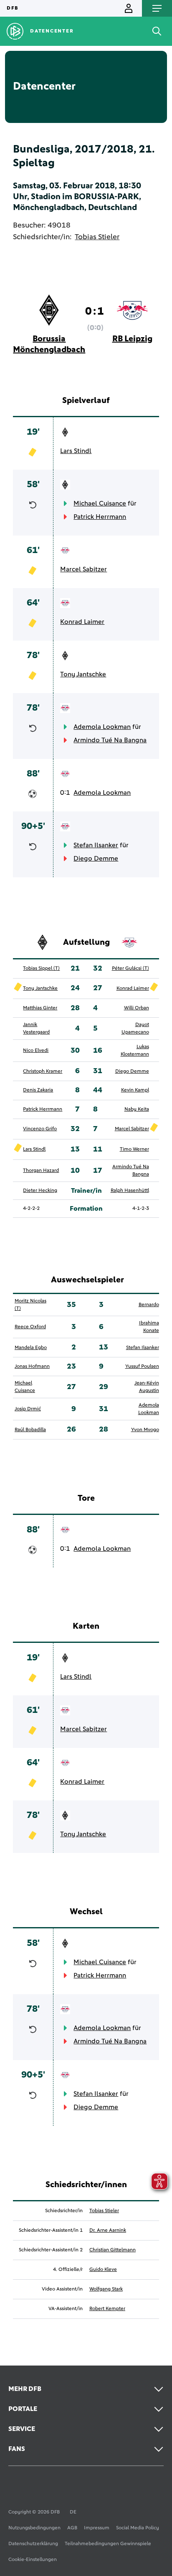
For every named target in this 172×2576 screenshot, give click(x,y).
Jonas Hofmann (32, 1367)
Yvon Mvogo (145, 1430)
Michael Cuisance (100, 503)
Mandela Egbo (31, 1348)
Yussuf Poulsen (142, 1367)
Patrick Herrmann (100, 517)
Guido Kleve (103, 2270)
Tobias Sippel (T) (41, 969)
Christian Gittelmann (113, 2250)
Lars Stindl (76, 451)
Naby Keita (137, 1109)
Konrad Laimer (82, 622)
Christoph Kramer (43, 1071)
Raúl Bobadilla (30, 1430)
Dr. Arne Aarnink (108, 2231)
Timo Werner (134, 1149)
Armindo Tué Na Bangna (110, 740)
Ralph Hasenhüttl (130, 1191)
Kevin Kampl (135, 1090)
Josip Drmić (28, 1409)
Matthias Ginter (40, 1008)
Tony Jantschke (83, 674)
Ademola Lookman (102, 727)
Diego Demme (96, 859)
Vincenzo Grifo (40, 1129)
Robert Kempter (107, 2309)
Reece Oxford (30, 1327)
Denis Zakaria (38, 1090)
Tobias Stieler (97, 237)
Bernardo (149, 1305)
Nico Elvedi (36, 1051)
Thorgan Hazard (41, 1171)
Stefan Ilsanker (96, 845)
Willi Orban (137, 1008)
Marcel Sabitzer (83, 569)
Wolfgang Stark (106, 2289)
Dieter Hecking (40, 1191)
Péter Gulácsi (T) (130, 969)
